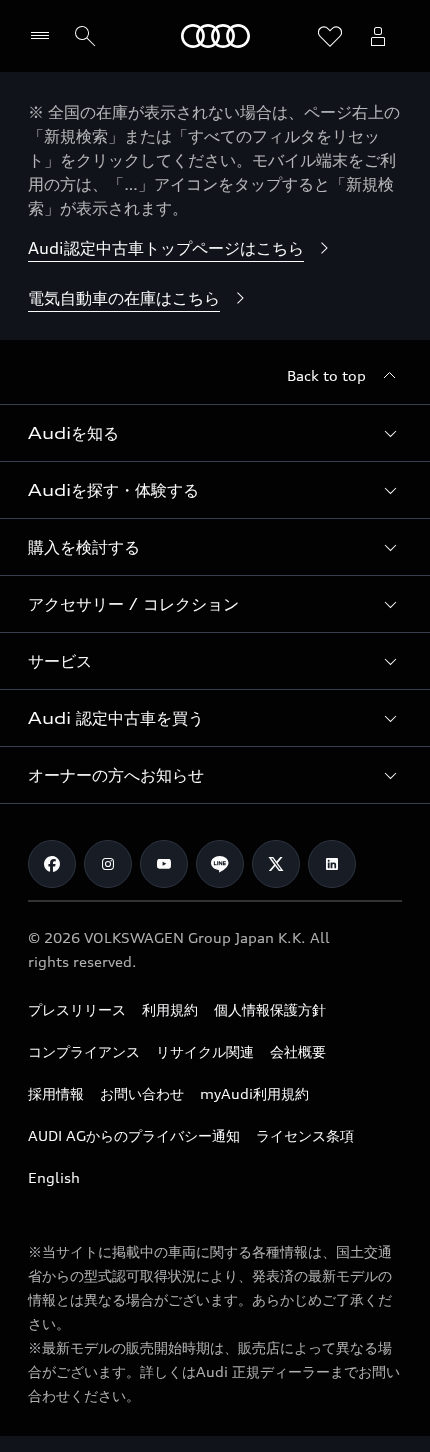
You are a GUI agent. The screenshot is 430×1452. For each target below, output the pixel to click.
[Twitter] (276, 864)
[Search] (85, 36)
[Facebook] (52, 864)
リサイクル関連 (205, 1051)
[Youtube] (164, 864)
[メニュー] (44, 36)
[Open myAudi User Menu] (378, 36)
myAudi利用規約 (254, 1093)
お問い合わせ (142, 1093)
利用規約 (170, 1009)
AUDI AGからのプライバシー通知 (134, 1135)
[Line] (220, 864)
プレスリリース (77, 1009)
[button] (215, 433)
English (54, 1177)
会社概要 (298, 1051)
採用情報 (56, 1093)
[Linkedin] (332, 864)
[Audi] (215, 36)
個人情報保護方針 (270, 1009)
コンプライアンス (84, 1051)
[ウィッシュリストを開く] (330, 36)
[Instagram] (108, 864)
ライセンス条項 (305, 1135)
